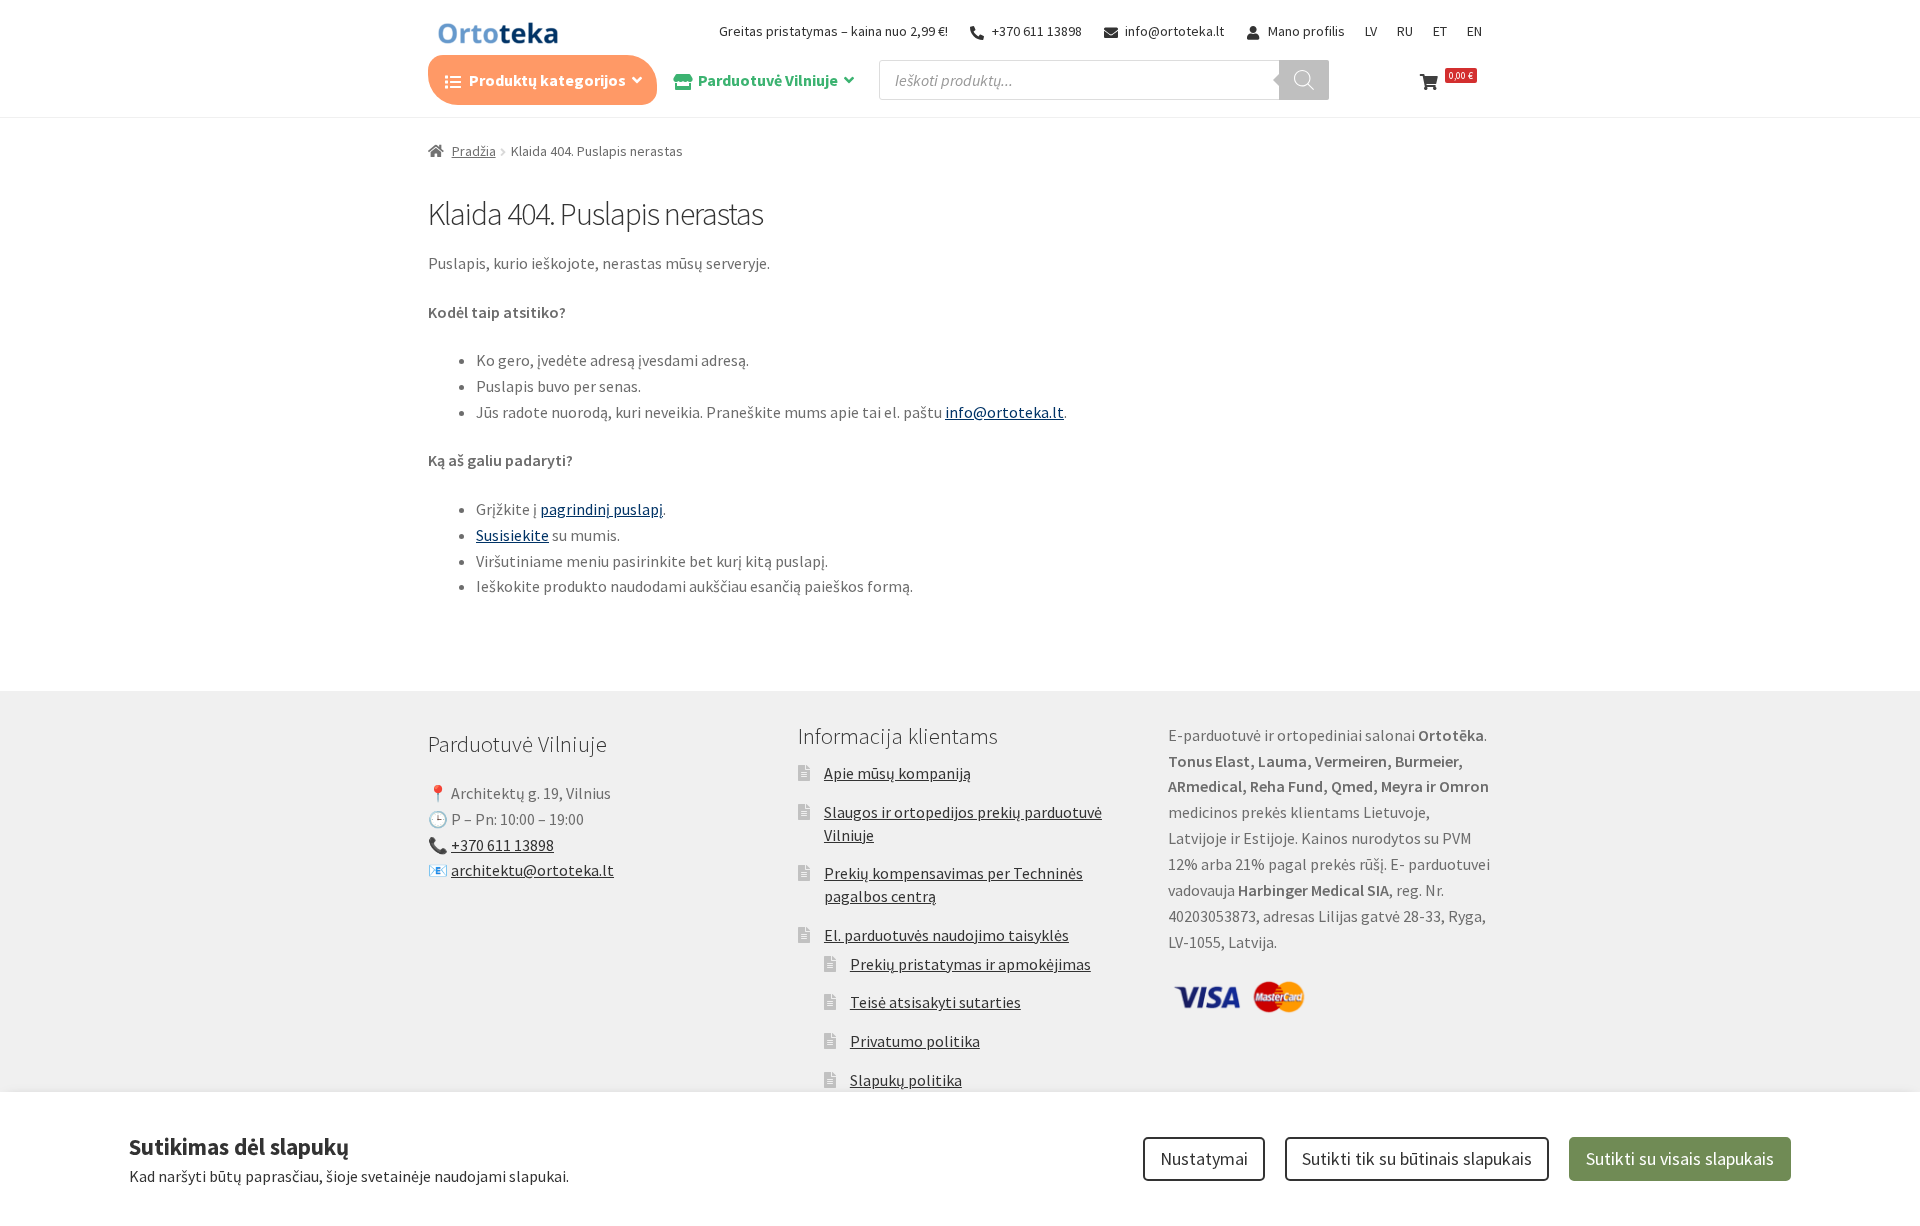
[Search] (1304, 80)
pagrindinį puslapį (601, 509)
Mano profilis (1306, 31)
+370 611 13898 (1037, 31)
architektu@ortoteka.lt (532, 870)
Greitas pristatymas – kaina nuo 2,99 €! (833, 31)
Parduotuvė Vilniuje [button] (768, 80)
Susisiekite (512, 535)
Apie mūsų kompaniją (897, 773)
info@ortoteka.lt (1174, 31)
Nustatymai (1204, 1158)
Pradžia (474, 151)
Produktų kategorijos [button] (547, 80)
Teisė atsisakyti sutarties (935, 1002)
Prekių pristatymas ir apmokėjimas (970, 964)
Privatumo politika (915, 1041)
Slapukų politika (906, 1080)
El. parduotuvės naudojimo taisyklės (946, 935)
